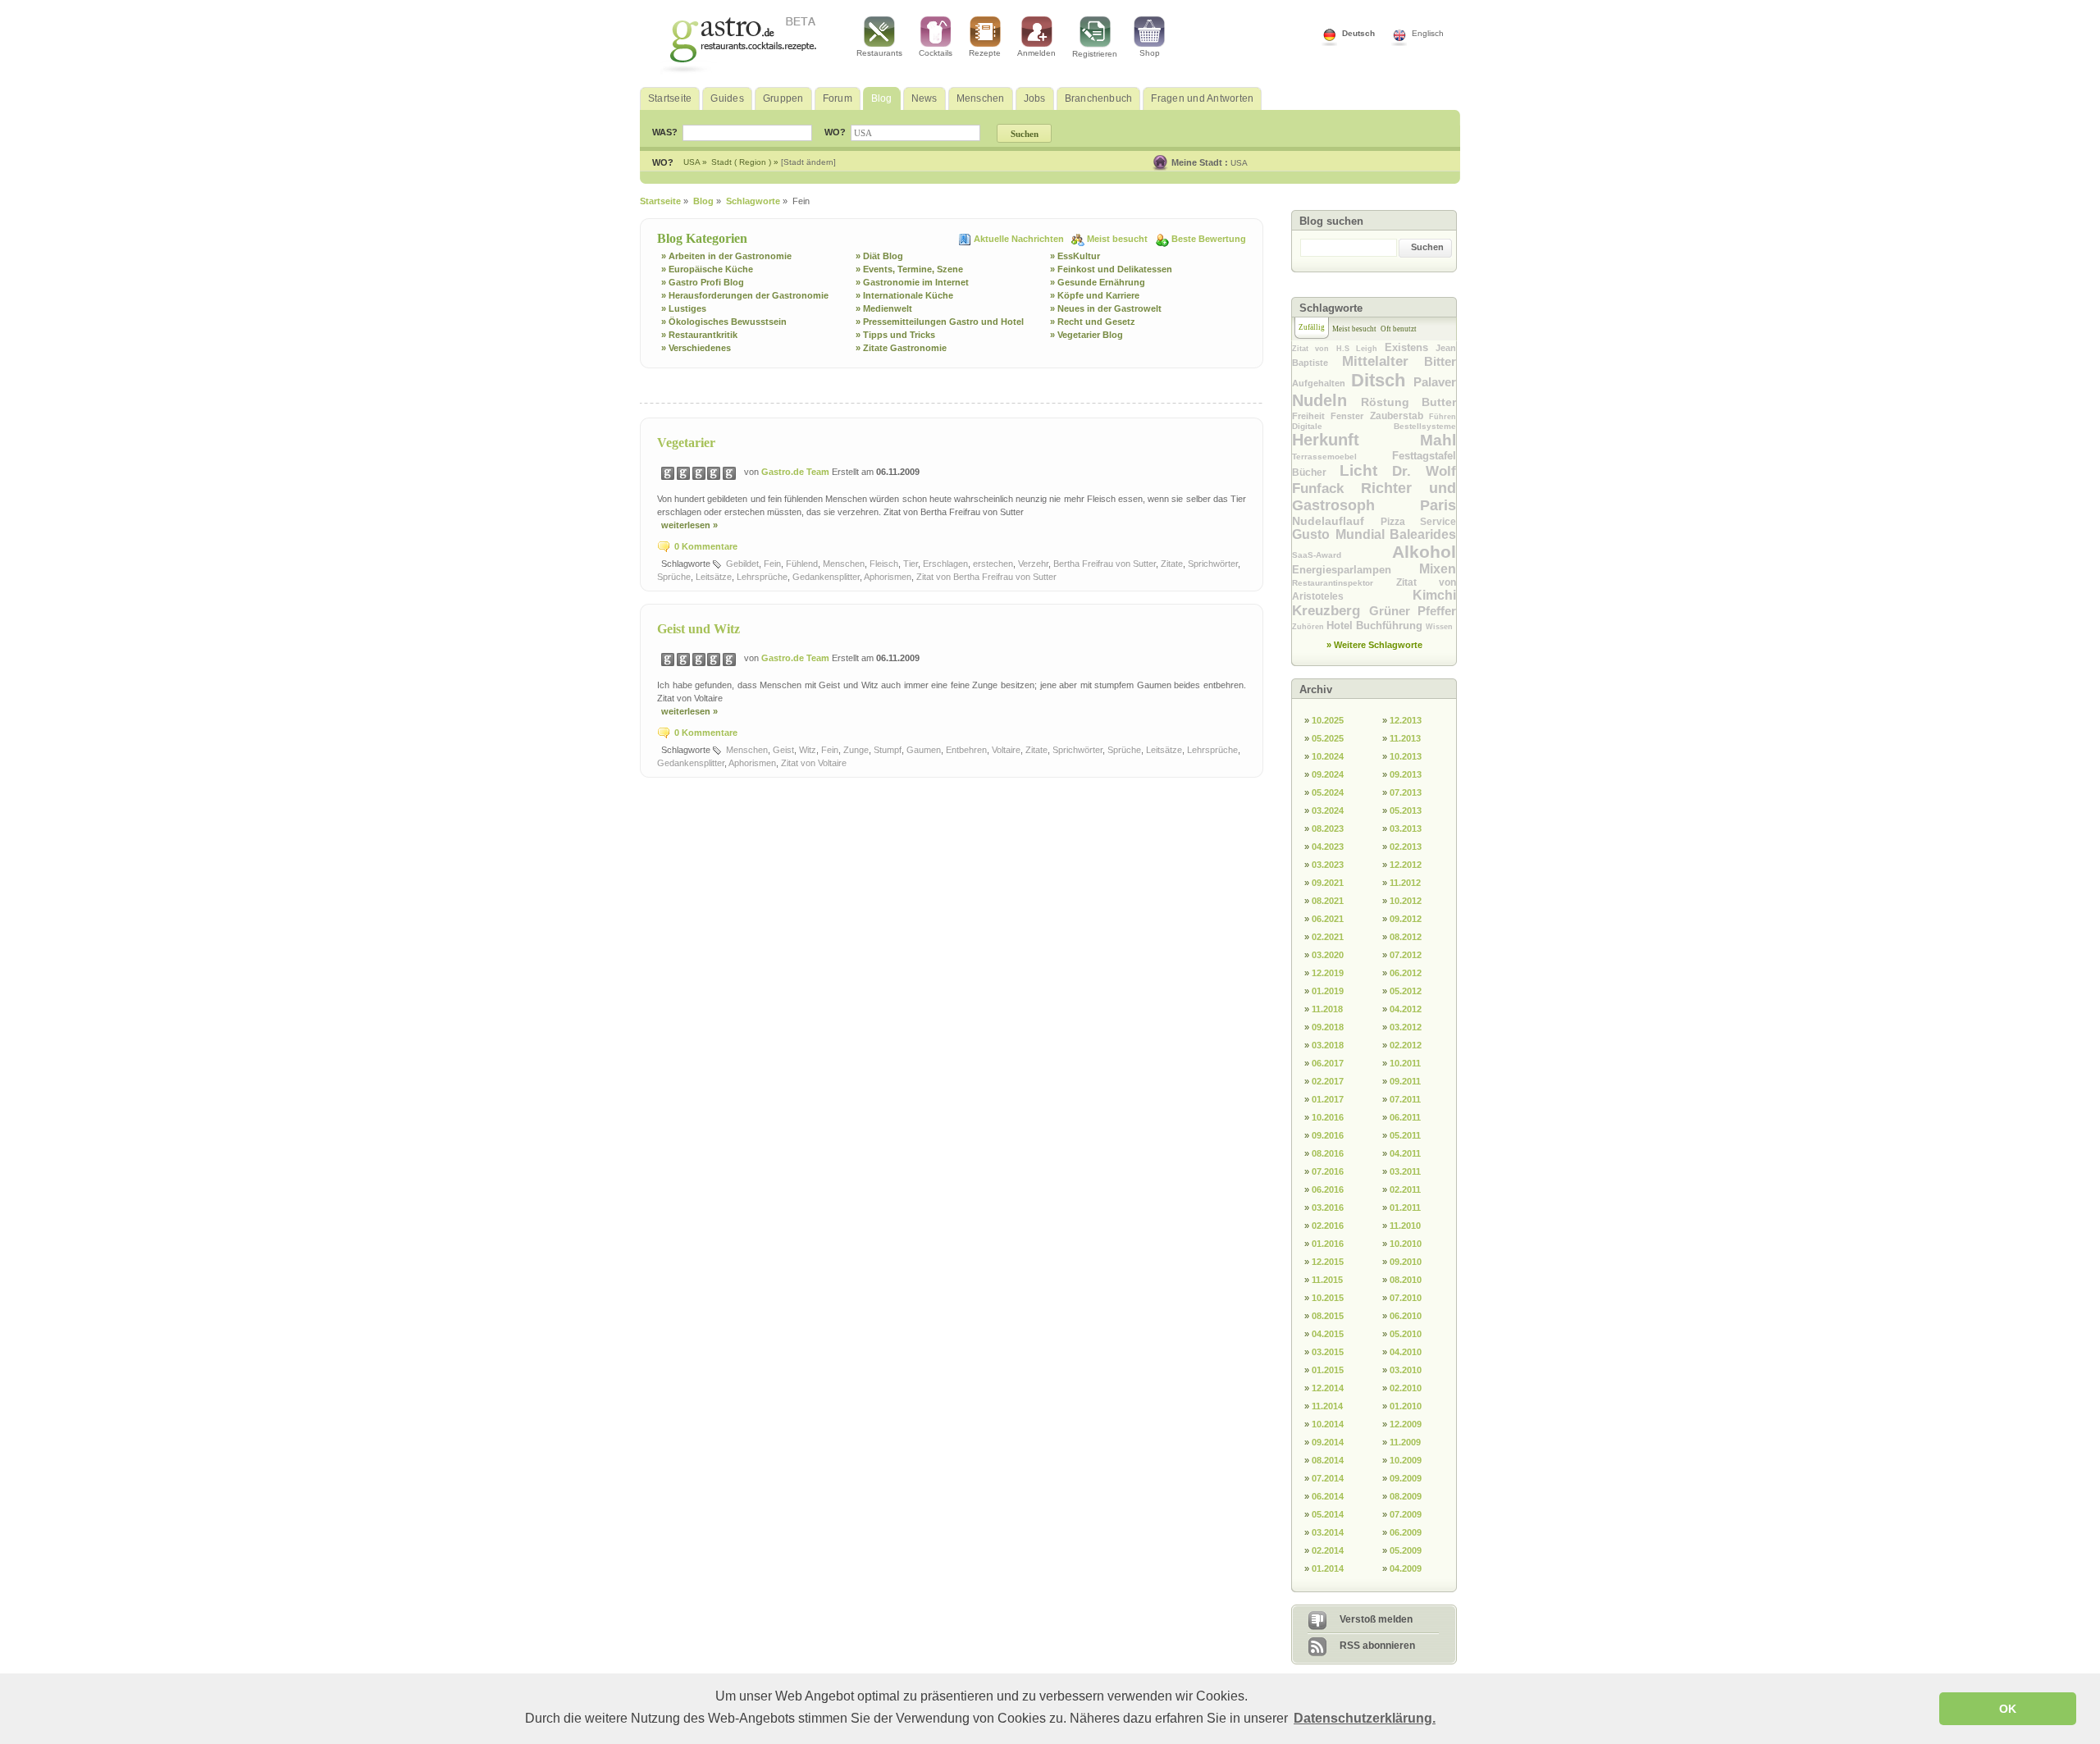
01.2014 (1328, 1568)
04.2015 (1328, 1334)
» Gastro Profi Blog (703, 282)
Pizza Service (1419, 522)
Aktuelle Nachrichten (1020, 239)
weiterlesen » (689, 525)
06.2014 (1328, 1496)
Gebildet (742, 564)
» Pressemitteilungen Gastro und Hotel (940, 322)
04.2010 (1406, 1352)
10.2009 (1406, 1460)
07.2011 (1405, 1099)
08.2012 (1406, 937)
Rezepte (985, 53)
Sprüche (674, 577)
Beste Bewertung (1209, 239)
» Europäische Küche (707, 269)
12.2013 (1406, 720)
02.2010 (1406, 1388)
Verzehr (1033, 564)
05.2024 (1328, 792)
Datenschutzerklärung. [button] (1365, 1718)
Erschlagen (945, 564)
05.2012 (1406, 991)
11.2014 (1327, 1406)
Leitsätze (714, 577)
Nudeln (1326, 400)
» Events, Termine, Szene (909, 269)
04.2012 (1406, 1009)
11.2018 (1327, 1009)
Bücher (1316, 473)
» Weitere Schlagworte (1374, 645)
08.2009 (1406, 1496)
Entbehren (966, 750)
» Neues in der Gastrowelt (1106, 308)
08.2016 (1328, 1153)
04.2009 (1406, 1568)
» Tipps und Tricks (895, 335)
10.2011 (1405, 1063)
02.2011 (1405, 1189)
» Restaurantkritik (699, 335)
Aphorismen (888, 577)
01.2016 (1328, 1244)
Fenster (1350, 416)
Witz (808, 750)
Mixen (1438, 569)
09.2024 (1328, 774)
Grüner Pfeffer (1413, 611)
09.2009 (1406, 1478)
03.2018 (1328, 1045)
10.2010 (1406, 1244)
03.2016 (1328, 1208)
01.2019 (1328, 991)
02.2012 (1406, 1045)
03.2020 (1328, 955)
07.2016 (1328, 1171)
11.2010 (1405, 1226)
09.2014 (1328, 1442)
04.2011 (1405, 1153)
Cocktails (936, 53)
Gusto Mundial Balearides (1374, 534)
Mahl (1438, 440)
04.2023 (1328, 847)
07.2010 (1406, 1298)
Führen (1443, 417)
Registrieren (1095, 54)
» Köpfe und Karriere (1095, 295)
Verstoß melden (1376, 1619)
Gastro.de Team (797, 472)
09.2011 (1405, 1081)
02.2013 (1406, 847)
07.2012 (1406, 955)
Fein (772, 564)
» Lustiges (684, 308)
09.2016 (1328, 1135)
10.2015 (1328, 1298)
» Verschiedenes (696, 348)
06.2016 (1328, 1189)
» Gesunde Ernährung (1098, 282)
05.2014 (1328, 1514)
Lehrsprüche (762, 577)
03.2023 (1328, 865)
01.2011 (1405, 1208)
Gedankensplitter (826, 577)
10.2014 (1328, 1424)
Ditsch (1382, 380)
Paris (1438, 505)
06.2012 (1406, 973)
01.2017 (1328, 1099)
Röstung (1391, 402)
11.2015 (1327, 1280)
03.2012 (1406, 1027)
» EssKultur (1075, 256)
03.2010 (1406, 1370)
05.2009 (1406, 1550)
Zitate (1172, 564)
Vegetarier (686, 443)
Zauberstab (1399, 416)
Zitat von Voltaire (814, 763)
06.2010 (1406, 1316)
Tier (911, 564)
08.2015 (1328, 1316)
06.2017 (1328, 1063)
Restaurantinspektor (1344, 583)
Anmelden (1036, 53)
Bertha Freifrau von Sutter (1105, 564)
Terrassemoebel (1342, 457)
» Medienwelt (884, 308)
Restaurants (879, 53)
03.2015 (1328, 1352)
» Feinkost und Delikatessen (1111, 269)
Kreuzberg (1331, 611)
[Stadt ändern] (808, 162)
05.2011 (1405, 1135)
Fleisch (884, 564)
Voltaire (1006, 750)
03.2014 (1328, 1532)
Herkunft (1356, 440)
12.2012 (1406, 865)
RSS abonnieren (1377, 1646)
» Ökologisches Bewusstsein (724, 322)
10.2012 (1406, 901)
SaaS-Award (1342, 555)
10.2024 (1328, 756)
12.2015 (1328, 1262)
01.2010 (1406, 1406)
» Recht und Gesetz (1093, 322)
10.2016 (1328, 1117)
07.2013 (1406, 792)
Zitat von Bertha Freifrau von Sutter (986, 577)
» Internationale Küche (904, 295)
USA (1239, 163)
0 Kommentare (706, 546)
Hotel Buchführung (1376, 625)
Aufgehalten (1322, 383)
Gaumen (924, 750)
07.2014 (1328, 1478)
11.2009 (1405, 1442)
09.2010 (1406, 1262)
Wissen (1439, 627)
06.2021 (1328, 919)
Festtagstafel (1424, 456)
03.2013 (1406, 829)
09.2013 (1406, 774)
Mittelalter (1383, 361)
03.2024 (1328, 810)
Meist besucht (1118, 239)
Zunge (856, 750)
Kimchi (1434, 595)
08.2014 (1328, 1460)
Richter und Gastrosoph (1374, 497)
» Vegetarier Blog (1087, 335)
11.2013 (1405, 738)
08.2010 (1406, 1280)
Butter (1439, 402)
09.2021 (1328, 883)
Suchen (1427, 247)
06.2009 (1406, 1532)
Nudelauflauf (1336, 521)
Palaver (1435, 382)
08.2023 (1328, 829)
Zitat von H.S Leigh (1338, 349)
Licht (1366, 470)
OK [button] (2008, 1709)
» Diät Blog (879, 256)
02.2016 (1328, 1226)
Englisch (1428, 33)
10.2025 (1328, 720)
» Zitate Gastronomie (901, 348)
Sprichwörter (1213, 564)
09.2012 (1406, 919)
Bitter (1440, 361)
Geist (783, 750)
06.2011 (1405, 1117)
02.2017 (1328, 1081)
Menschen (844, 564)
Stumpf (888, 750)
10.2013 (1406, 756)
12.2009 (1406, 1424)
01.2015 (1328, 1370)
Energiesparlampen (1356, 570)
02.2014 (1328, 1550)
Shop (1150, 53)
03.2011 (1405, 1171)
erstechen (993, 564)
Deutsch (1358, 33)
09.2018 (1328, 1027)
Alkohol (1424, 552)
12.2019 (1328, 973)
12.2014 (1328, 1388)
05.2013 (1406, 810)
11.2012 (1405, 883)
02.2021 (1328, 937)
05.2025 (1328, 738)
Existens (1410, 347)
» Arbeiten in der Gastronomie (726, 256)
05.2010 (1406, 1334)
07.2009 (1406, 1514)
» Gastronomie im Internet (912, 282)
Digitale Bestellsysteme (1374, 426)
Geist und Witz (698, 629)
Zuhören (1309, 627)
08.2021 (1328, 901)
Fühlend (802, 564)
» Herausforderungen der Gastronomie (745, 295)
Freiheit (1311, 416)
